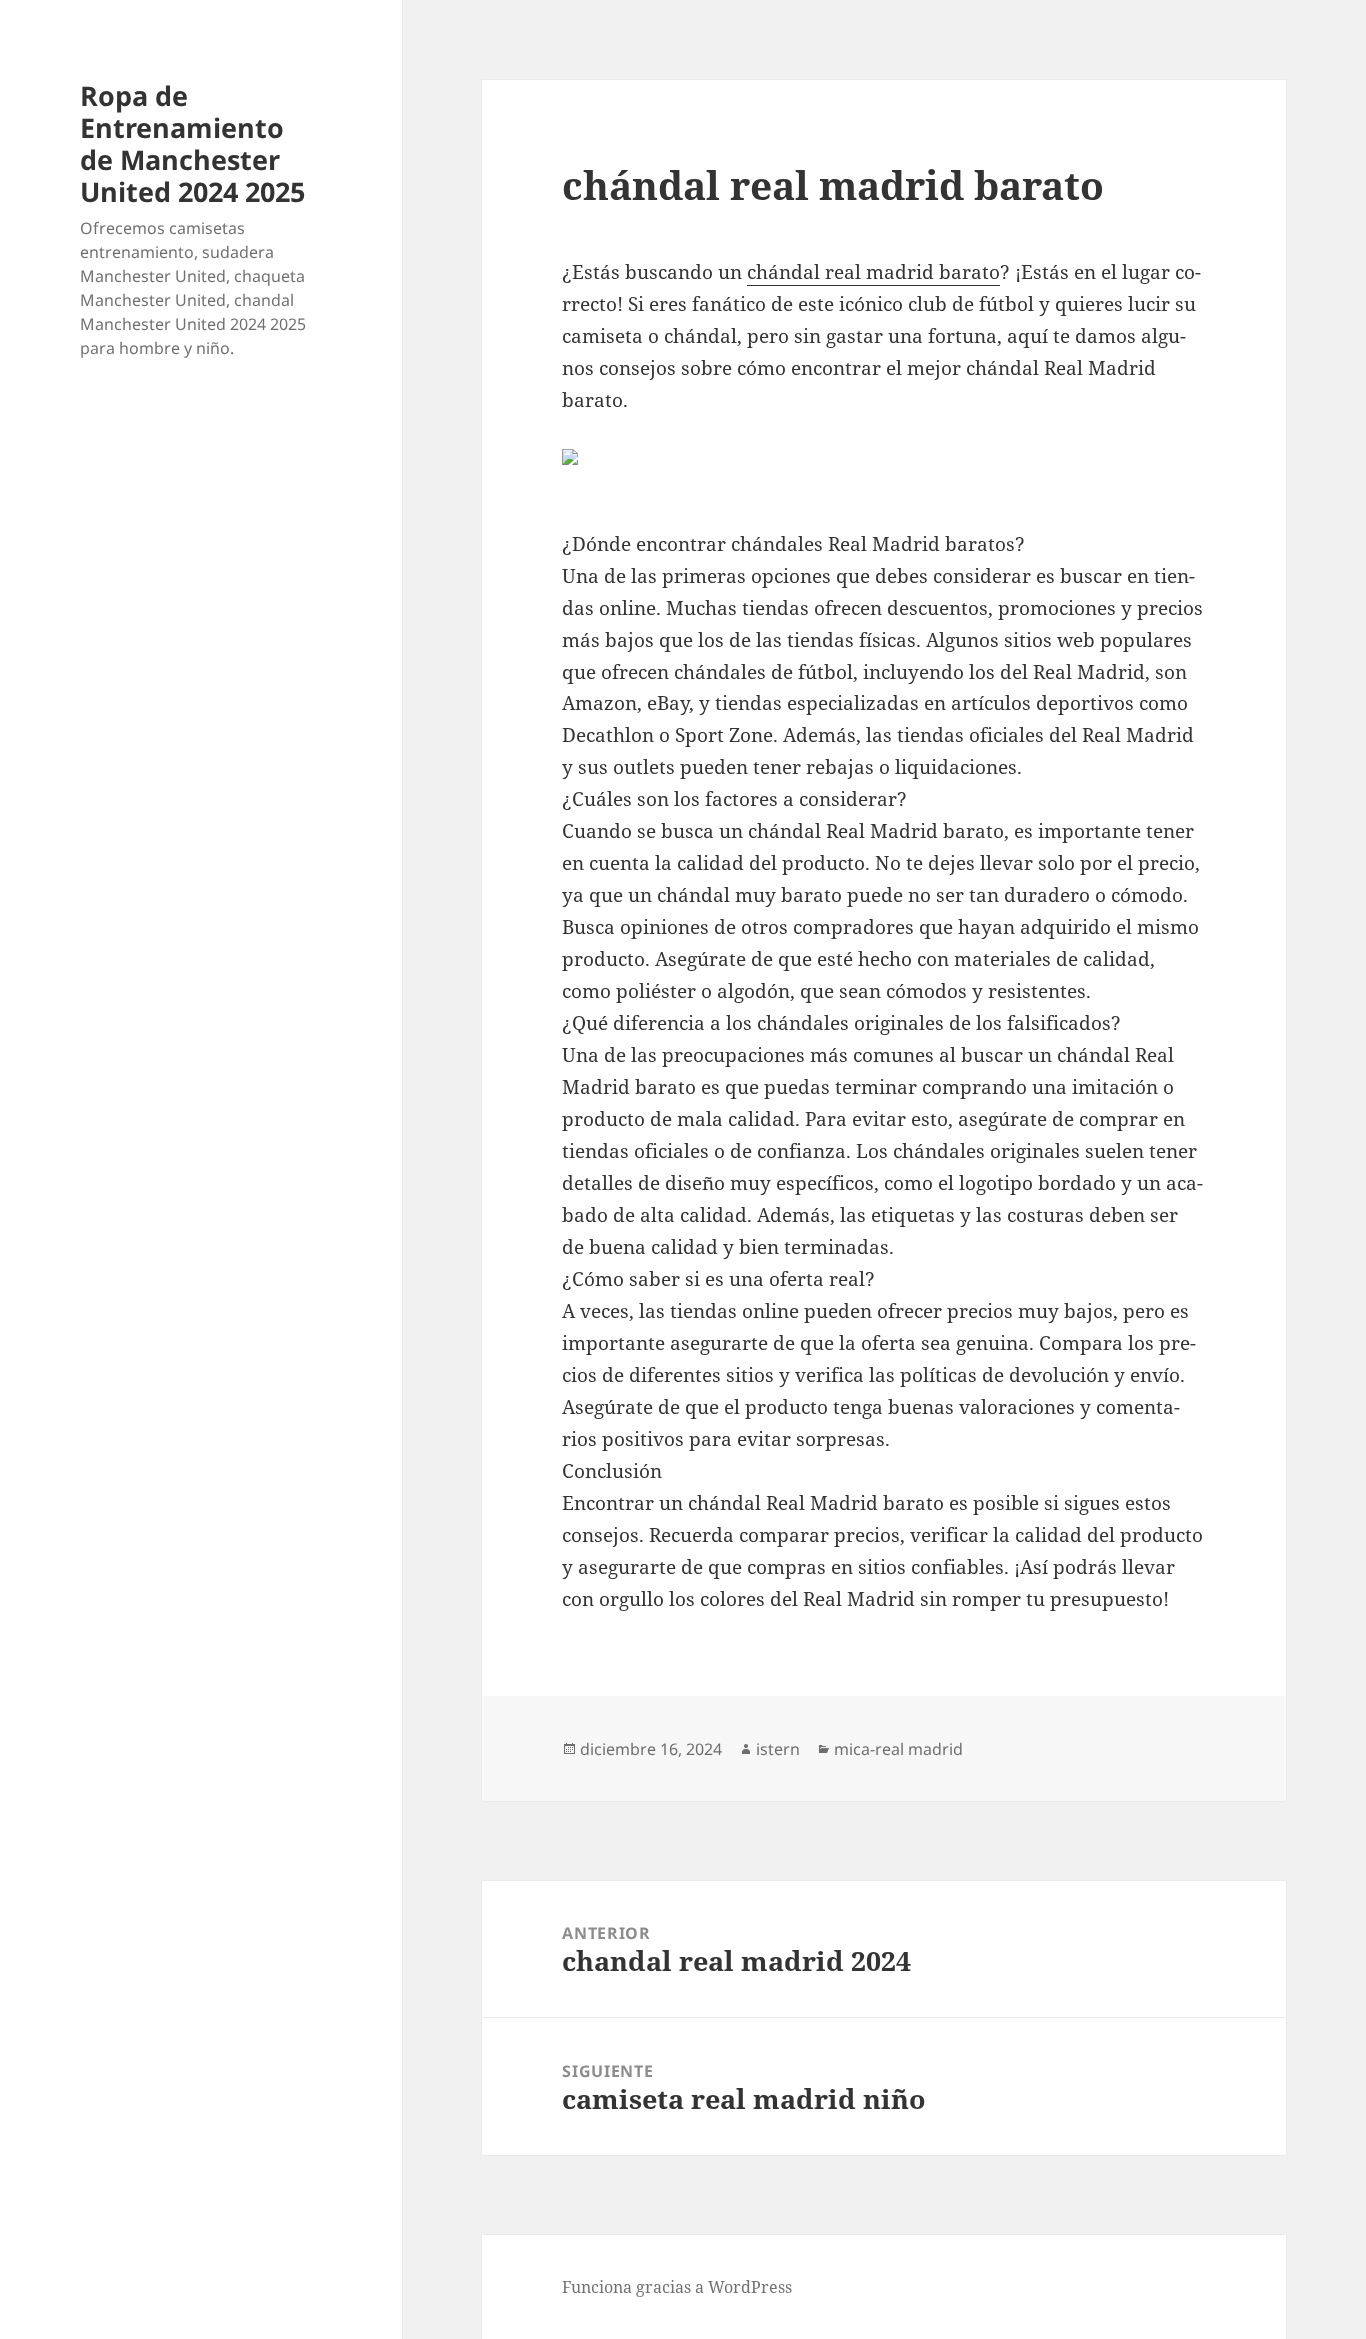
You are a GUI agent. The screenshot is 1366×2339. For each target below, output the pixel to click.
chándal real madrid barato (873, 272)
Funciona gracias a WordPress (677, 2287)
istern (778, 1749)
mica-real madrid (898, 1749)
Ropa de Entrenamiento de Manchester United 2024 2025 (192, 143)
